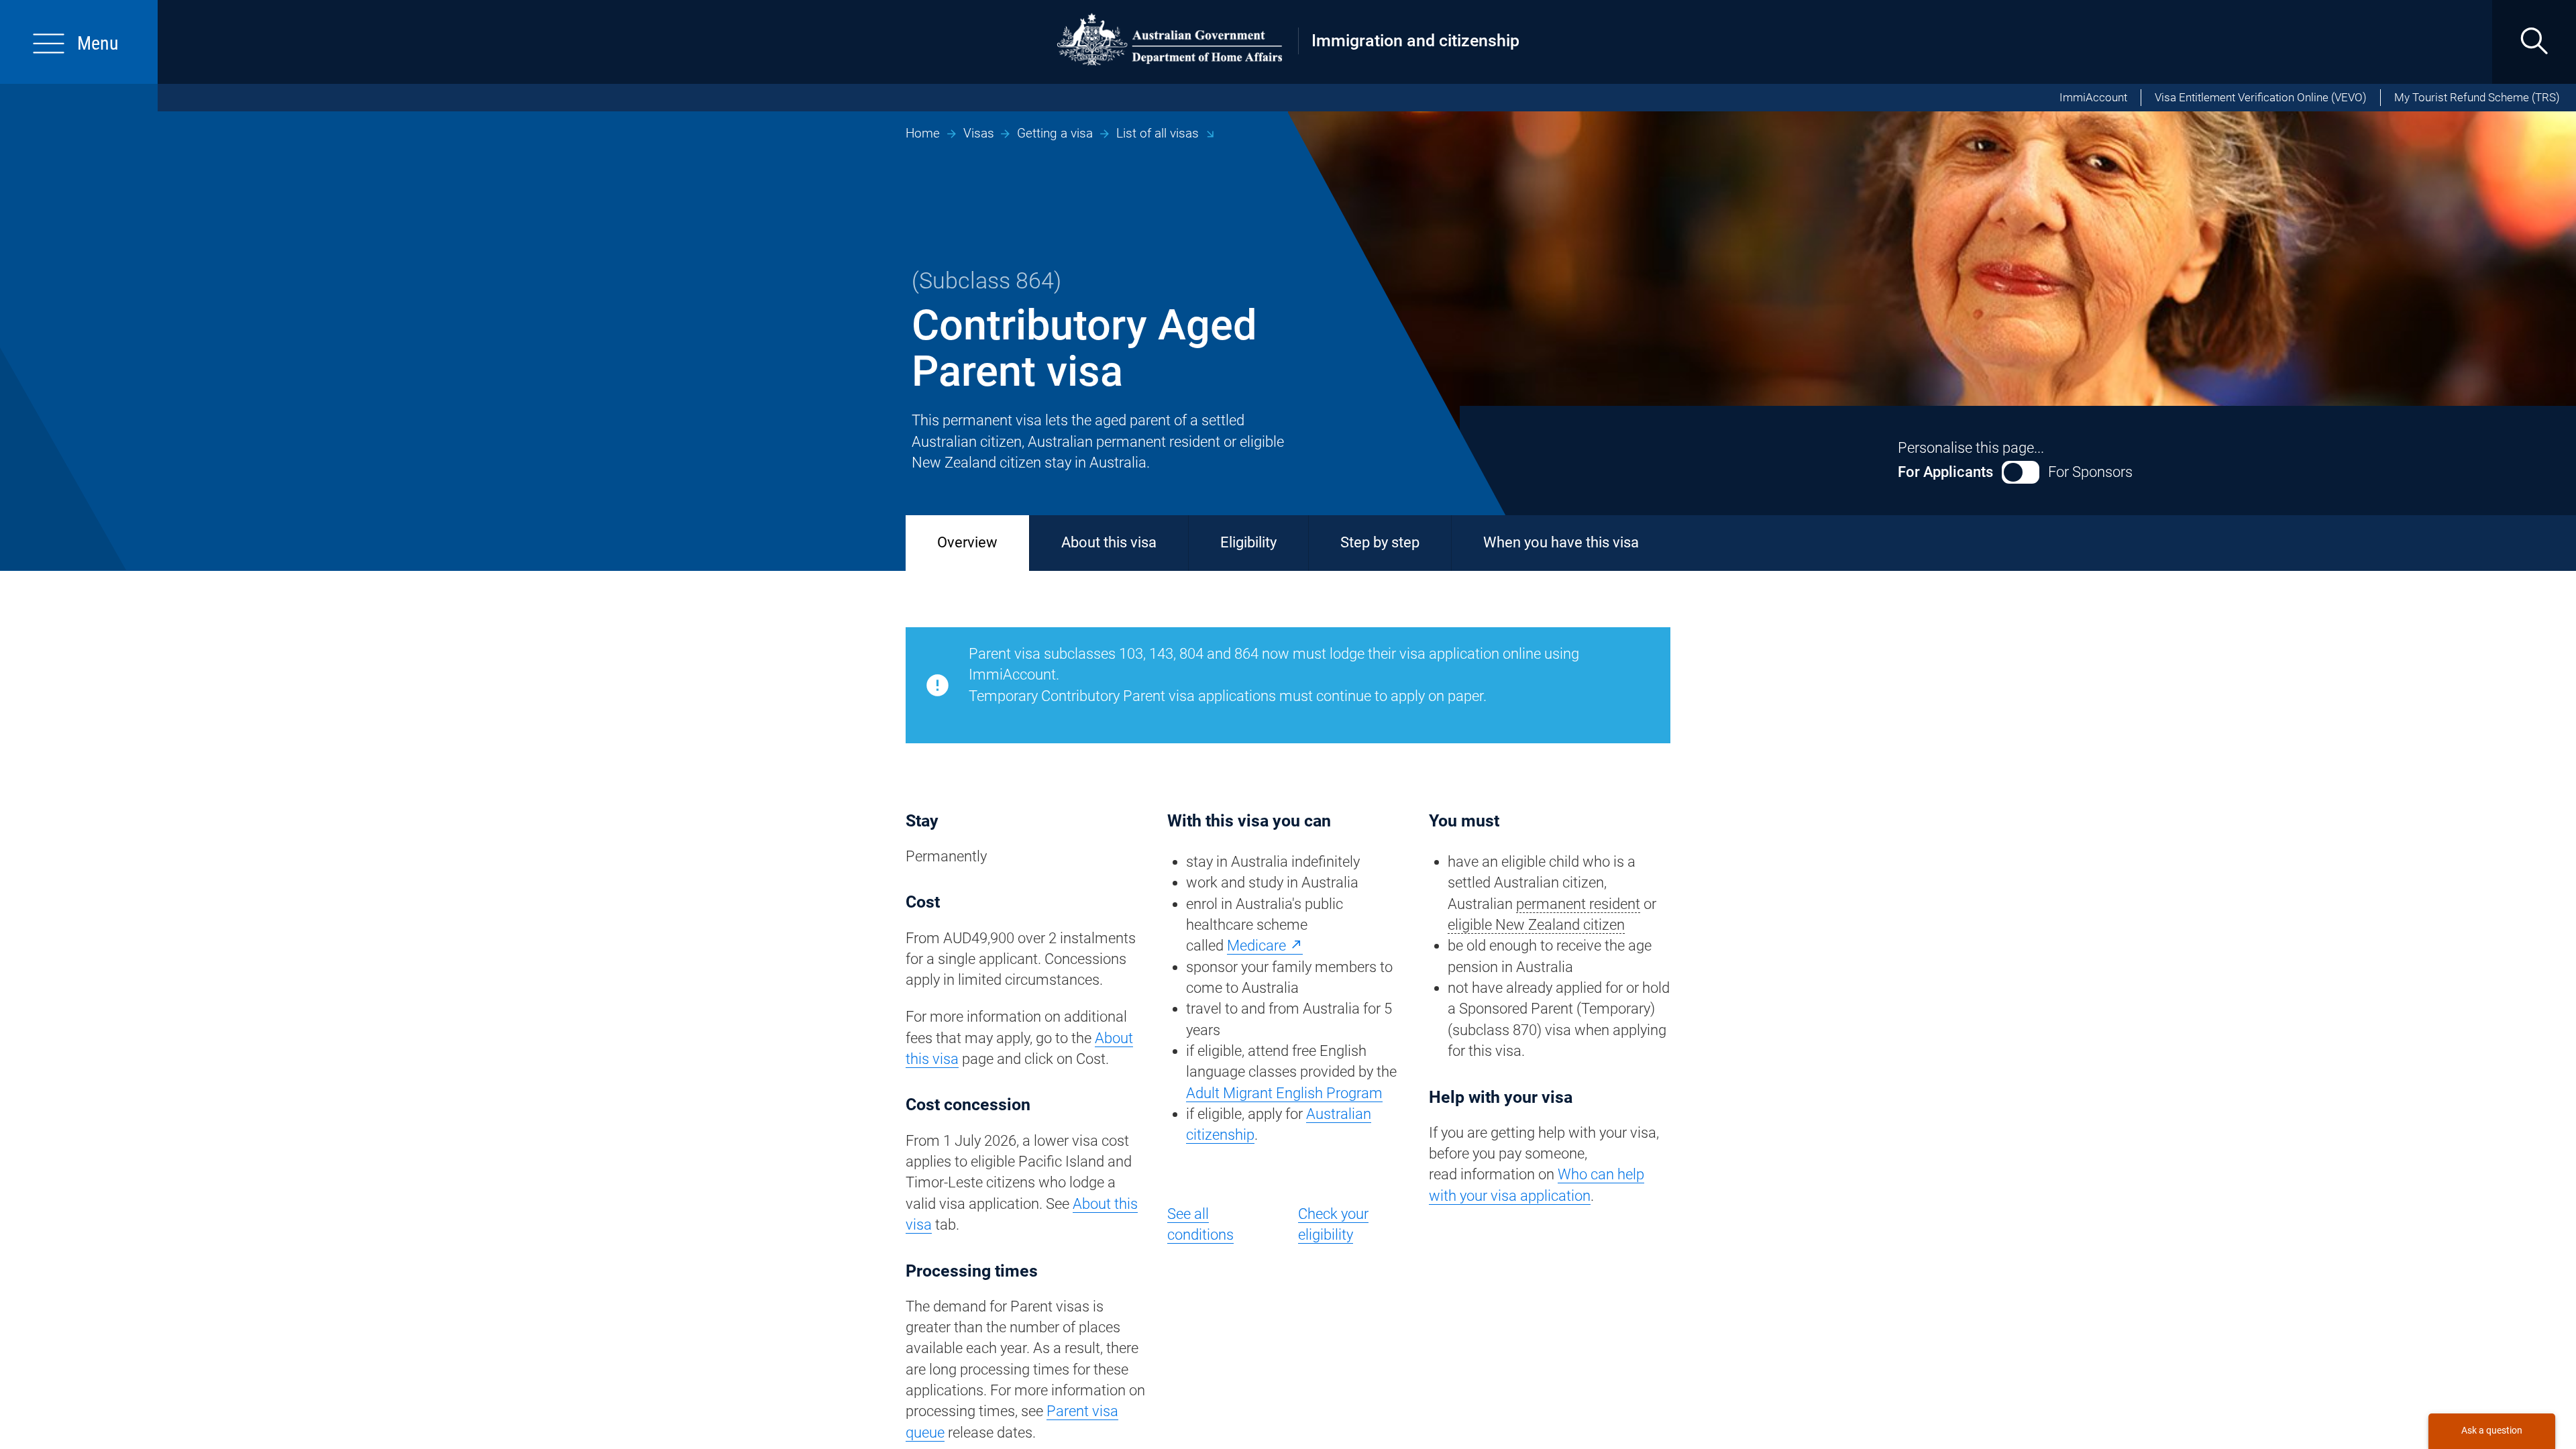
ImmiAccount (2093, 98)
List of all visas (1158, 133)
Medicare (1256, 946)
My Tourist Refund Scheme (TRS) (2477, 98)
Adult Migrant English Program (1284, 1093)
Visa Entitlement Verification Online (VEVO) (2261, 98)
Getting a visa (1055, 133)
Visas (979, 133)
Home (923, 133)
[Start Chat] (2491, 1431)
